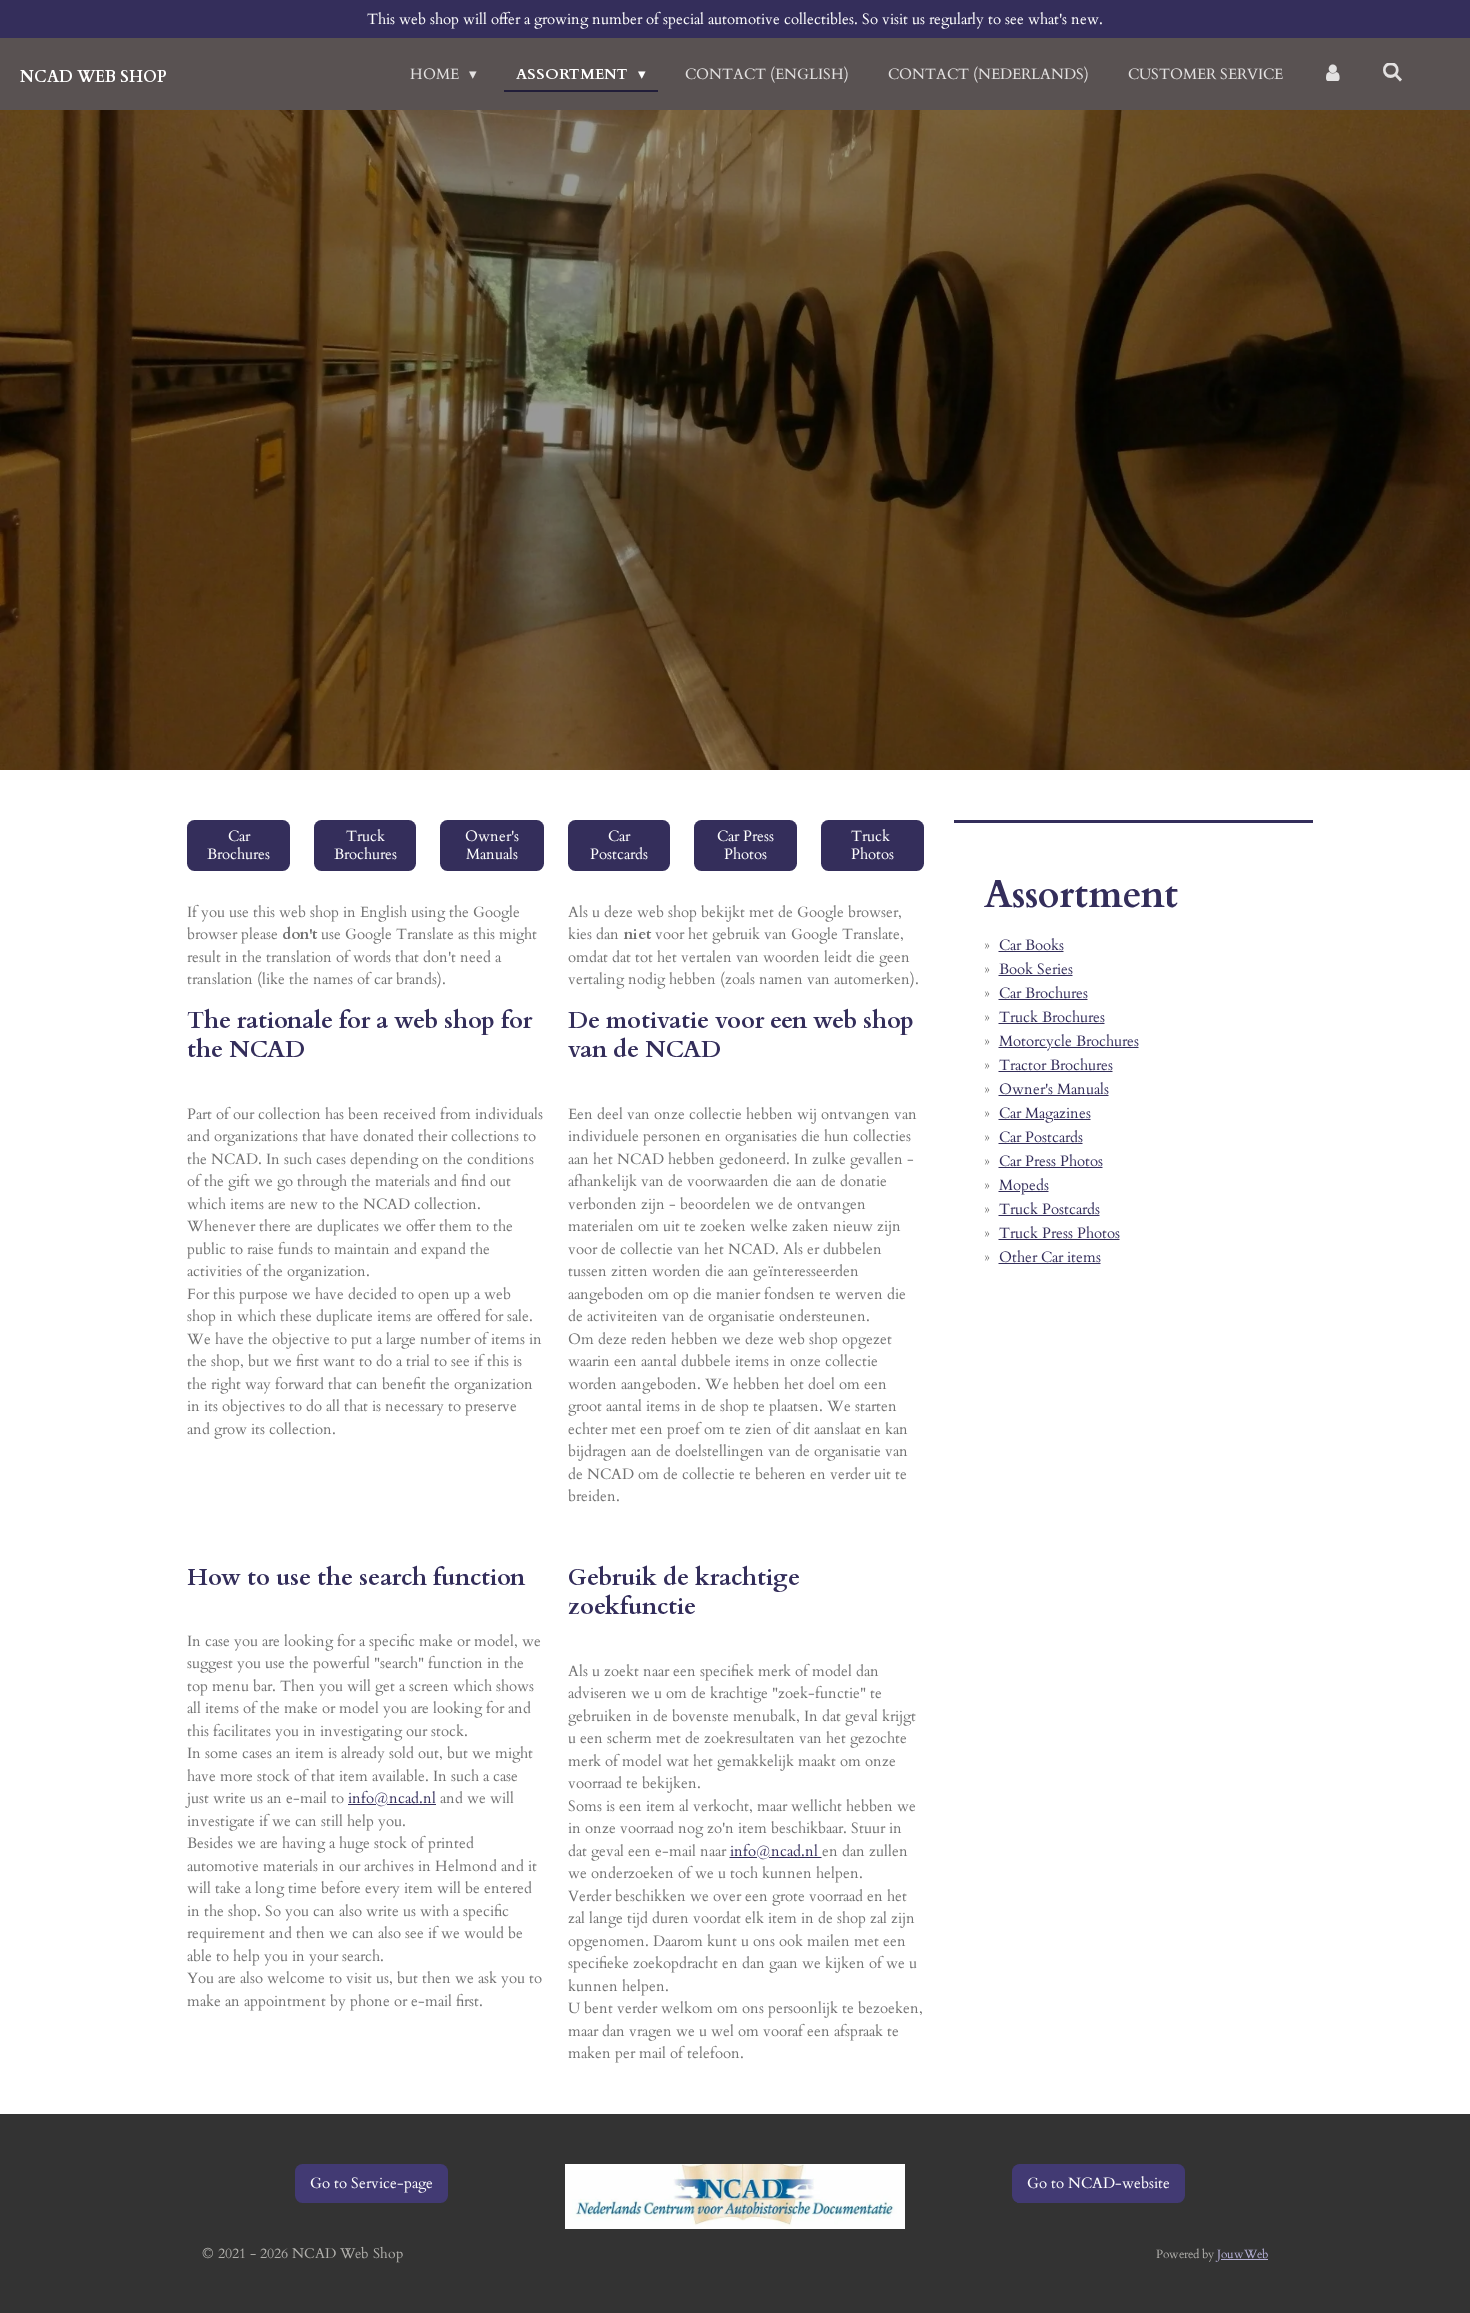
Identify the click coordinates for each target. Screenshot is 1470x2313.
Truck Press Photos (1059, 1233)
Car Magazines (1045, 1113)
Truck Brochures (1052, 1017)
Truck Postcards (1049, 1209)
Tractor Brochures (1056, 1065)
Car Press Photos (1051, 1161)
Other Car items (1050, 1257)
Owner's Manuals (1054, 1089)
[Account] (1332, 74)
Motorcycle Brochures (1069, 1041)
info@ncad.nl (392, 1798)
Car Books (1031, 945)
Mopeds (1024, 1185)
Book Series (1036, 969)
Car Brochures (1043, 993)
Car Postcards (1041, 1137)
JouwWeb (1242, 2254)
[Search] (1392, 73)
